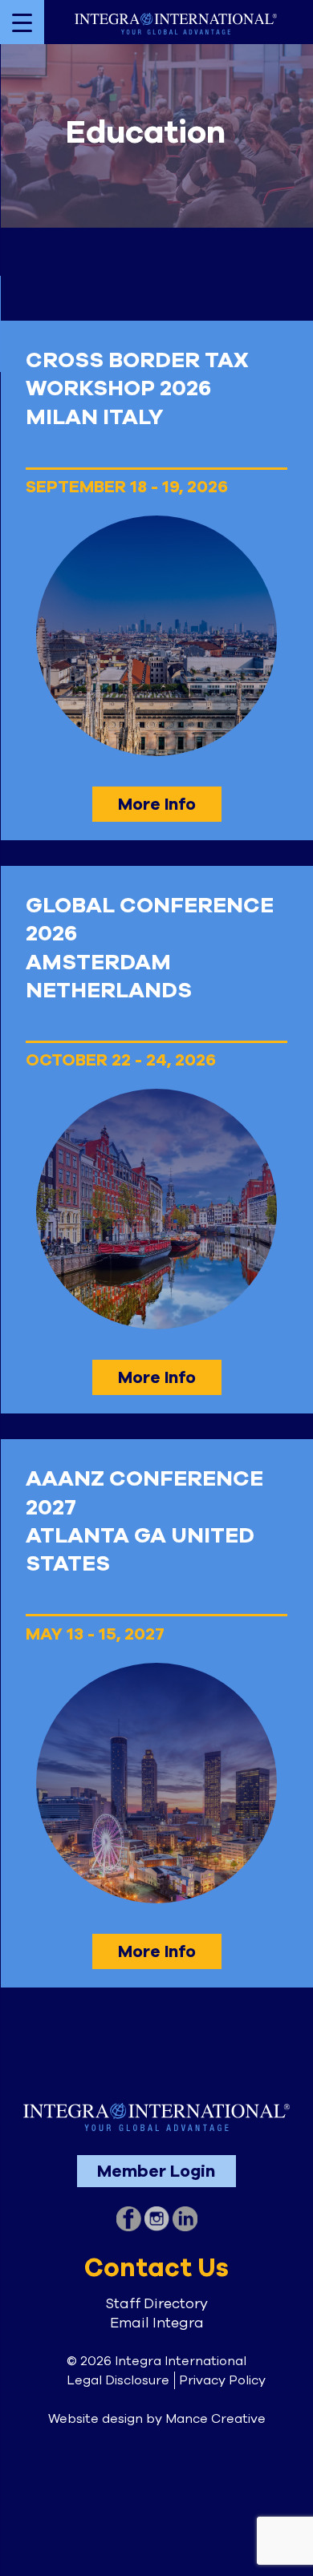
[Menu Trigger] (22, 22)
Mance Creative (215, 2419)
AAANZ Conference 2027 (144, 1493)
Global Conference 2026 (150, 920)
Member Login (156, 2171)
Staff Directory (156, 2303)
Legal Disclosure (118, 2380)
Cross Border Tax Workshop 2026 (137, 374)
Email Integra (157, 2323)
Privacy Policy (222, 2380)
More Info (157, 804)
